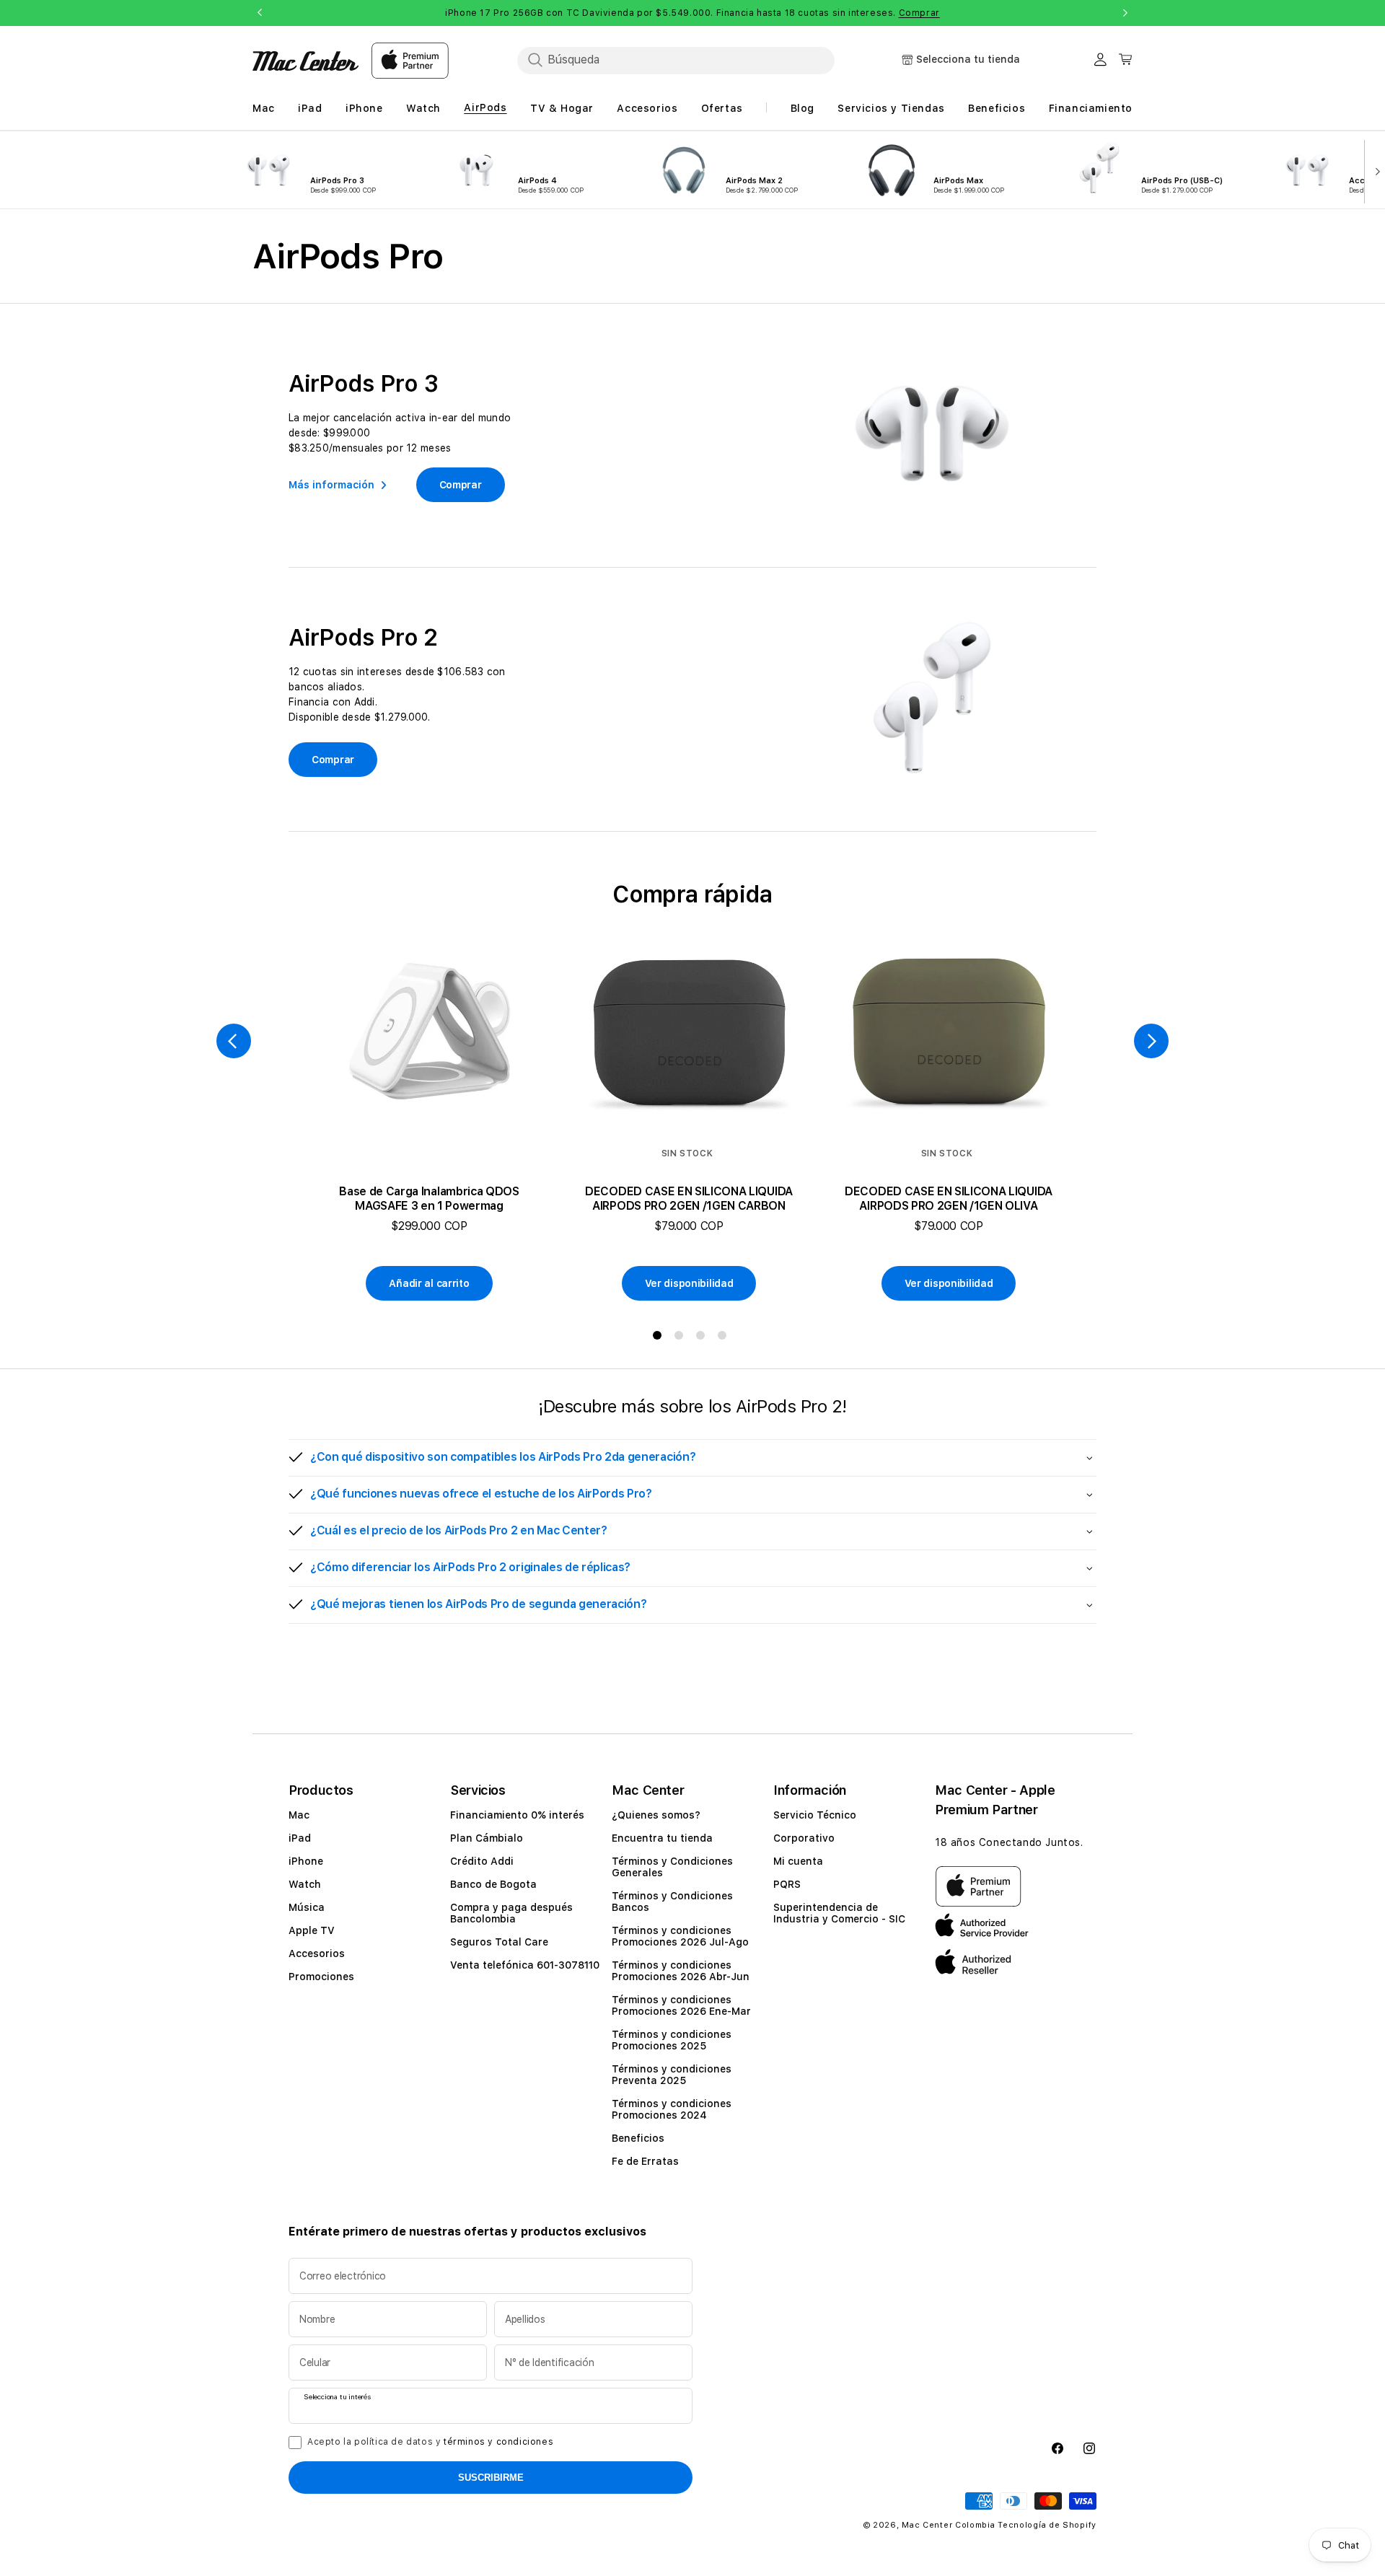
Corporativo (804, 1838)
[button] (692, 1458)
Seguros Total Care (499, 1942)
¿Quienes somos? (656, 1815)
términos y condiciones (498, 2442)
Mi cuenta (798, 1861)
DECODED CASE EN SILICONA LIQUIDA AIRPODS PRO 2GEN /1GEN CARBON (689, 1199)
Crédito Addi (482, 1861)
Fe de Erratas (645, 2161)
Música (307, 1907)
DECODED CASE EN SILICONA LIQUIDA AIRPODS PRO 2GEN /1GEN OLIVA (949, 1199)
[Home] (305, 61)
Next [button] (1125, 13)
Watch (305, 1884)
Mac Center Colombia (948, 2525)
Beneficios (638, 2138)
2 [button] (682, 1338)
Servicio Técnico (815, 1815)
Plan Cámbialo (487, 1838)
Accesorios (317, 1953)
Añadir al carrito (429, 1283)
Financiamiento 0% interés (517, 1815)
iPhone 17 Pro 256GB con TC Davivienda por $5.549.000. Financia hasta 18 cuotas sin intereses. (692, 13)
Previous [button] (260, 13)
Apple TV (312, 1930)
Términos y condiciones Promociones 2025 (672, 2040)
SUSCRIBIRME (491, 2478)
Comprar (919, 13)
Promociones (321, 1977)
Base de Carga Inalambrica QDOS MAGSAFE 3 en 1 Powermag (429, 1199)
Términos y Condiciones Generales (672, 1867)
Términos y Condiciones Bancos (672, 1902)
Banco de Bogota (493, 1884)
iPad (300, 1838)
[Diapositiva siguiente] (1375, 170)
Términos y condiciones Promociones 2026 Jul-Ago (680, 1936)
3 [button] (703, 1338)
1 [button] (660, 1338)
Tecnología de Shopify (1047, 2525)
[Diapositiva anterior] (234, 1041)
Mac (299, 1815)
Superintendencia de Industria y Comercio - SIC (839, 1913)
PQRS (787, 1884)
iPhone (306, 1861)
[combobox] (676, 60)
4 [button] (725, 1338)
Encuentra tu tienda (662, 1838)
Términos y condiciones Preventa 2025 (672, 2075)
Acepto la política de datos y (430, 2442)
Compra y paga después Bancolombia (511, 1913)
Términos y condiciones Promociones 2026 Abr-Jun (681, 1971)
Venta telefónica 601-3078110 (525, 1965)
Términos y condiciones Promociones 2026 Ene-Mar (681, 2005)
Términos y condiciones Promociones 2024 (672, 2109)
